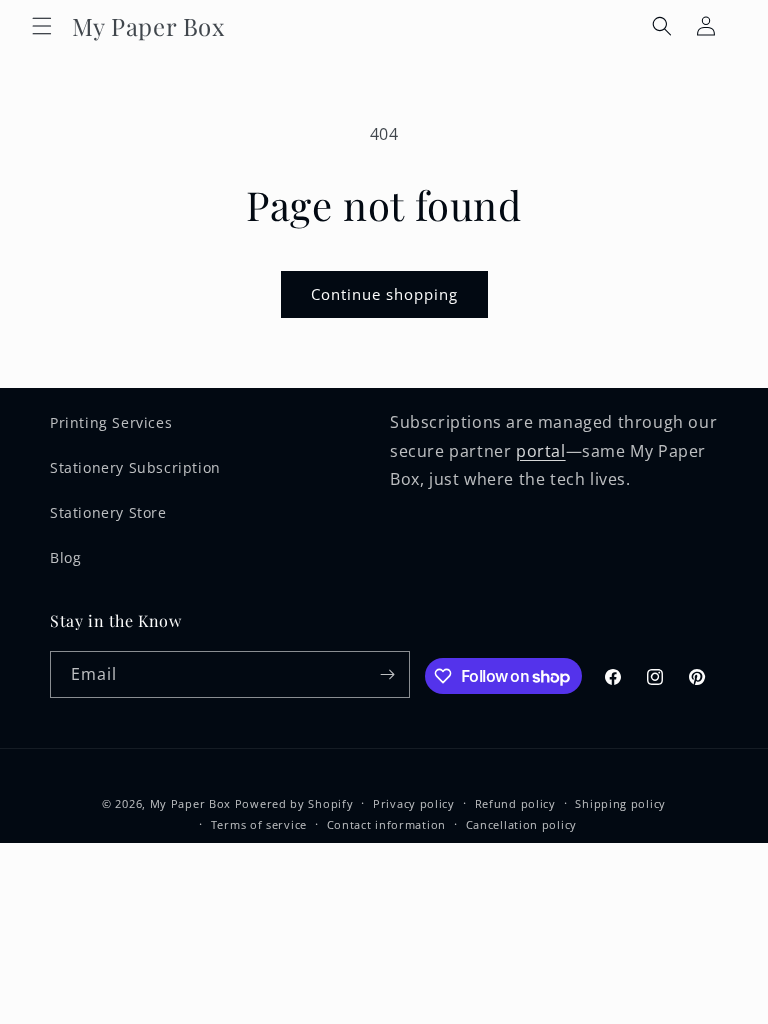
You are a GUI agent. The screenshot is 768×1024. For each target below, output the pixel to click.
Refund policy (515, 803)
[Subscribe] (387, 674)
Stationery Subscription (135, 467)
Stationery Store (108, 512)
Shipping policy (620, 803)
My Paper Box (190, 803)
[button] (42, 26)
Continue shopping (384, 294)
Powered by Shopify (294, 803)
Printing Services (111, 422)
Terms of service (259, 824)
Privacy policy (414, 803)
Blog (65, 557)
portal (541, 451)
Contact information (386, 824)
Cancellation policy (521, 824)
